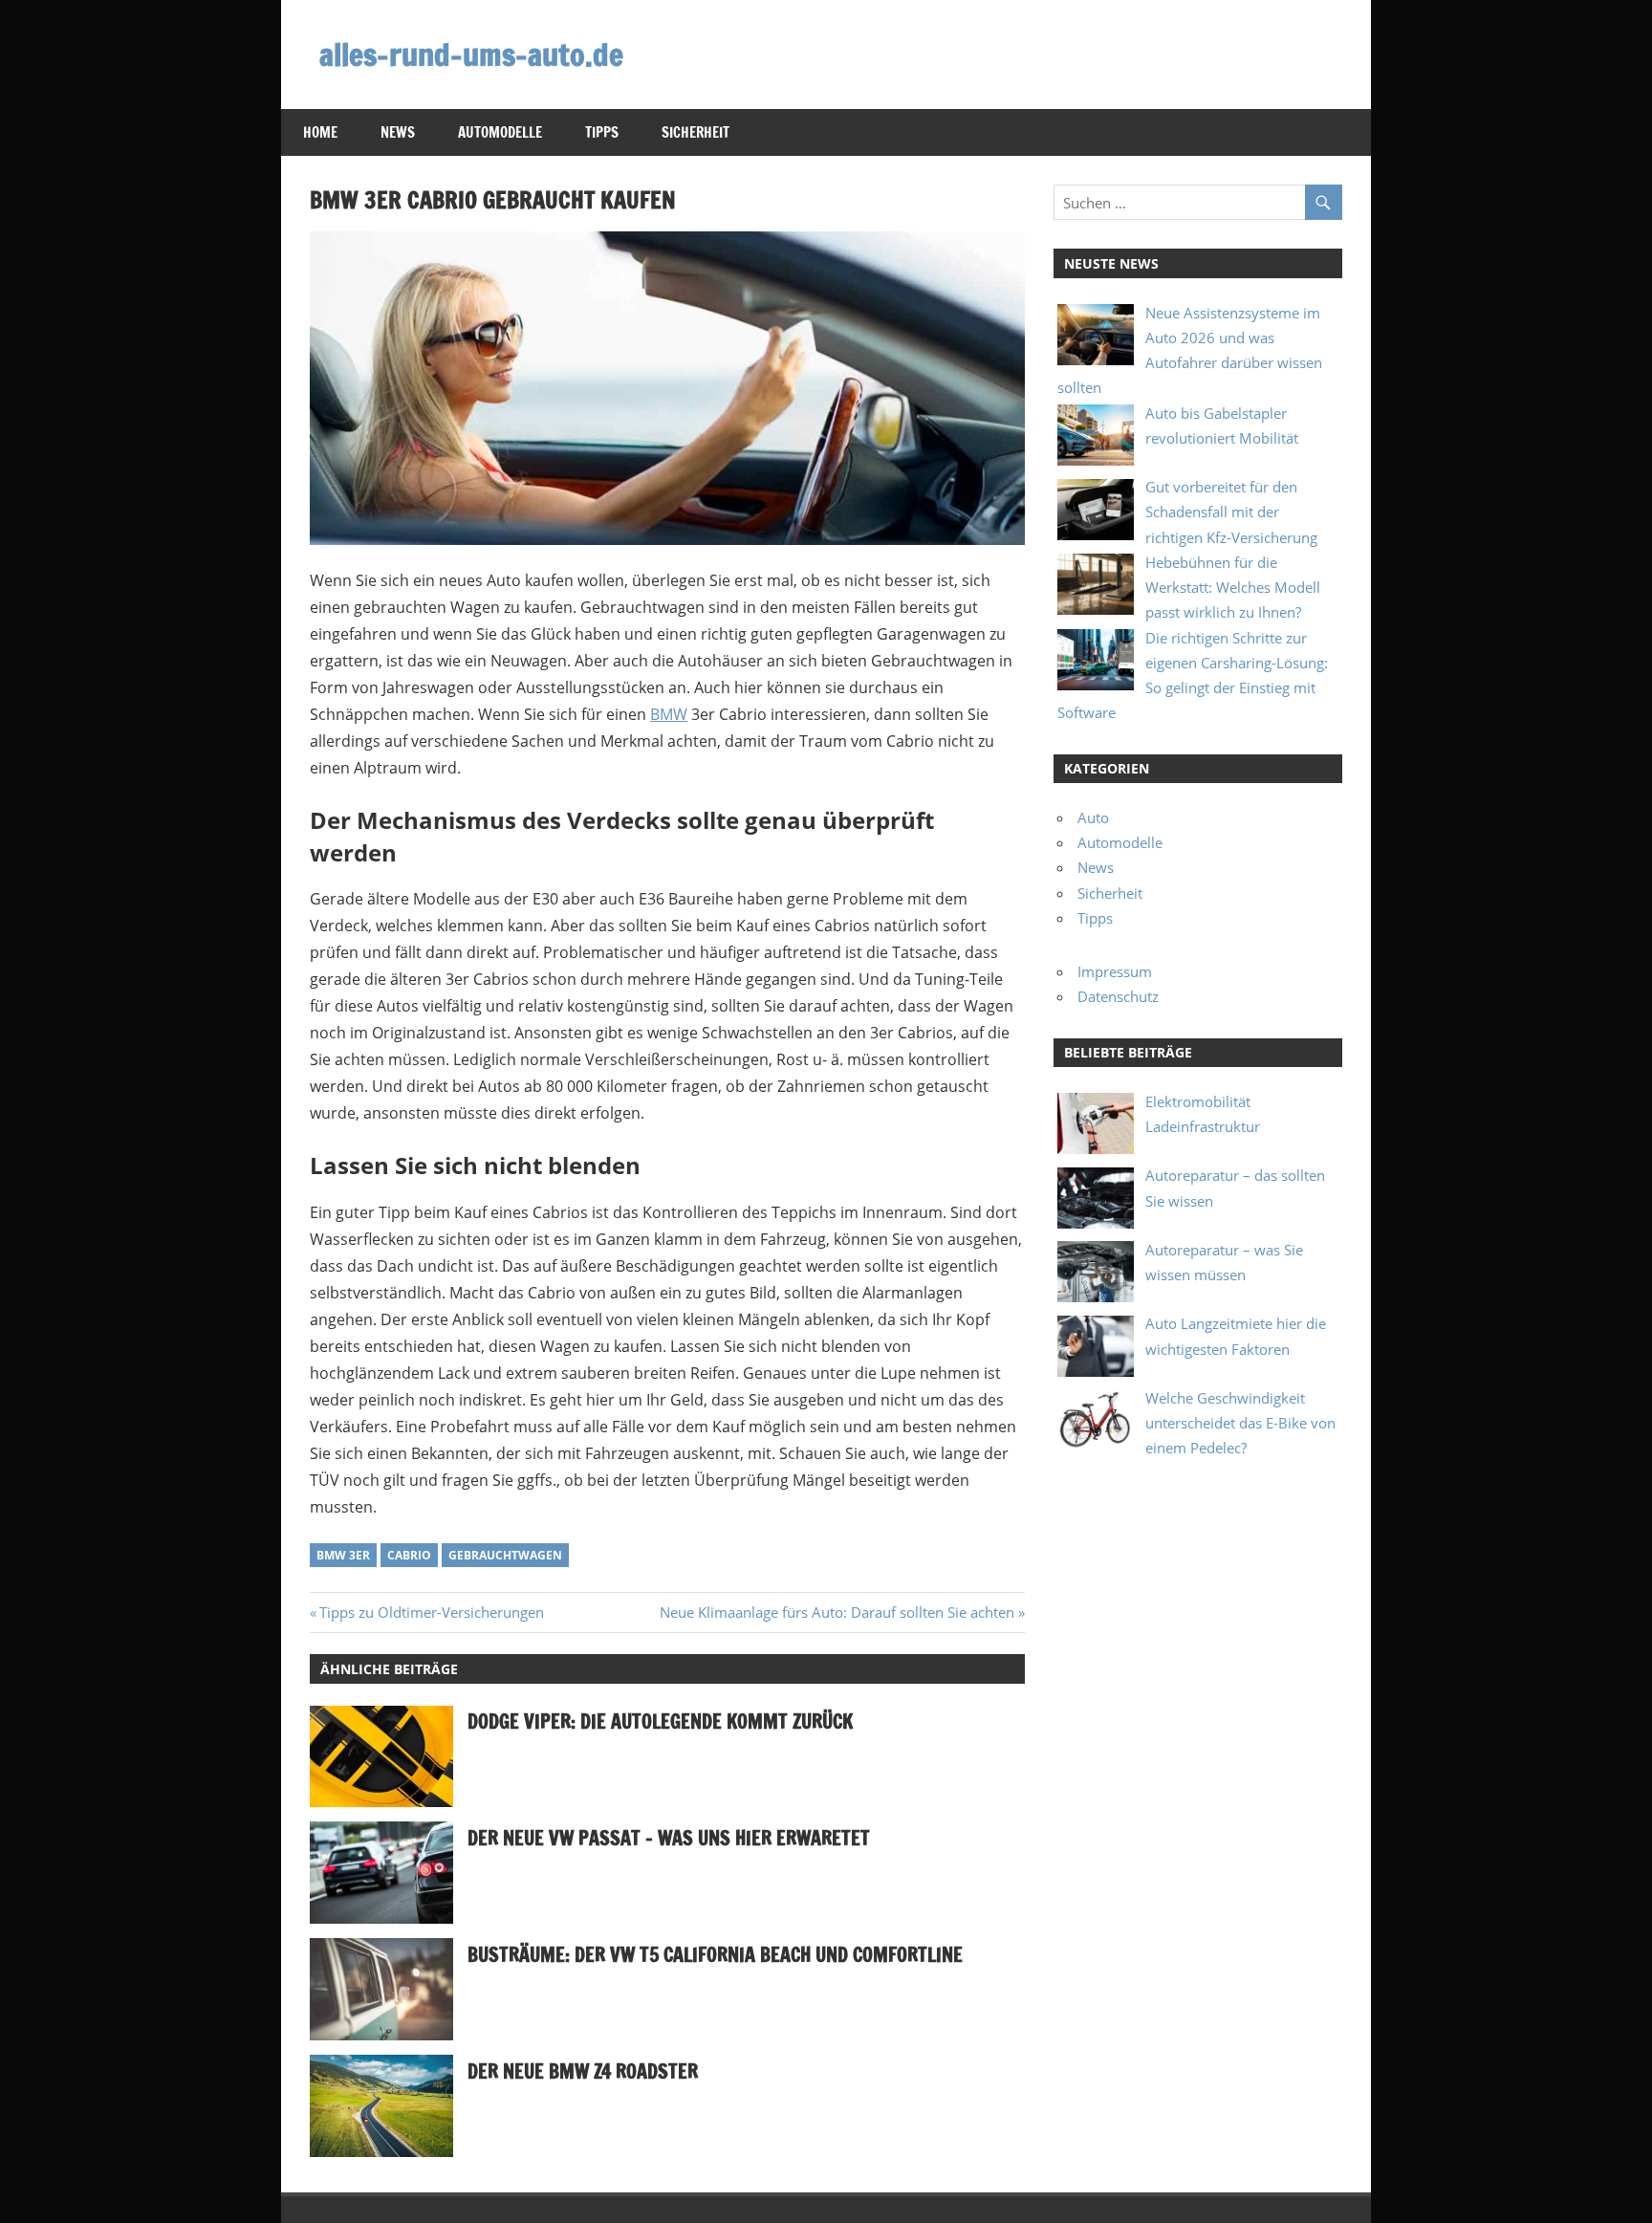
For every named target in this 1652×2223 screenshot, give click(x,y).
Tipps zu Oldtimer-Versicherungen (431, 1612)
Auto (1093, 817)
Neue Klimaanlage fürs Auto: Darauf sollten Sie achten (837, 1612)
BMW (669, 714)
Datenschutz (1118, 996)
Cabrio (409, 1555)
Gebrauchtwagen (505, 1555)
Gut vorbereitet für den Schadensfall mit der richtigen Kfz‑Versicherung (1231, 512)
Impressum (1115, 971)
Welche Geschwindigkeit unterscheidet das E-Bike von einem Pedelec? (1240, 1423)
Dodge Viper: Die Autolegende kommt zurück (660, 1722)
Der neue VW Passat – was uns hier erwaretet (669, 1838)
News (398, 132)
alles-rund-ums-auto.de (471, 54)
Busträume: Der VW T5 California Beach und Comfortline (715, 1955)
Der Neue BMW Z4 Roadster (583, 2071)
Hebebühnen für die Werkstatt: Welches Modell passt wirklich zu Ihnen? (1233, 588)
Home (320, 132)
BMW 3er (343, 1555)
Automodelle (500, 132)
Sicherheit (696, 132)
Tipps (602, 132)
